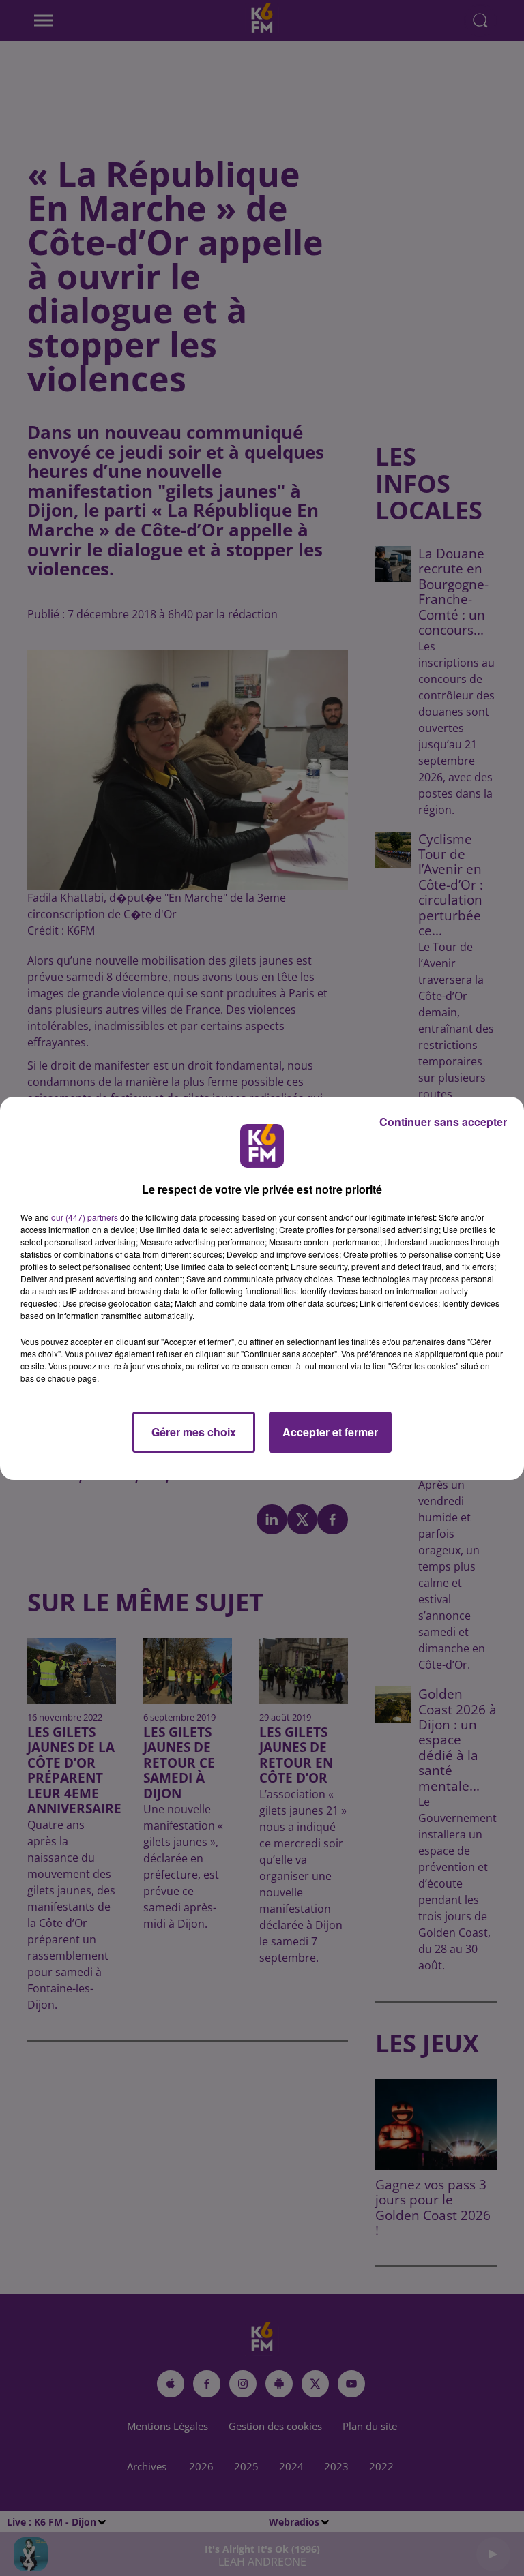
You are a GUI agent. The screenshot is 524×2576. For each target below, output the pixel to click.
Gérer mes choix (194, 1432)
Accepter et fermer (330, 1432)
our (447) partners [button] (85, 1217)
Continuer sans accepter (443, 1122)
